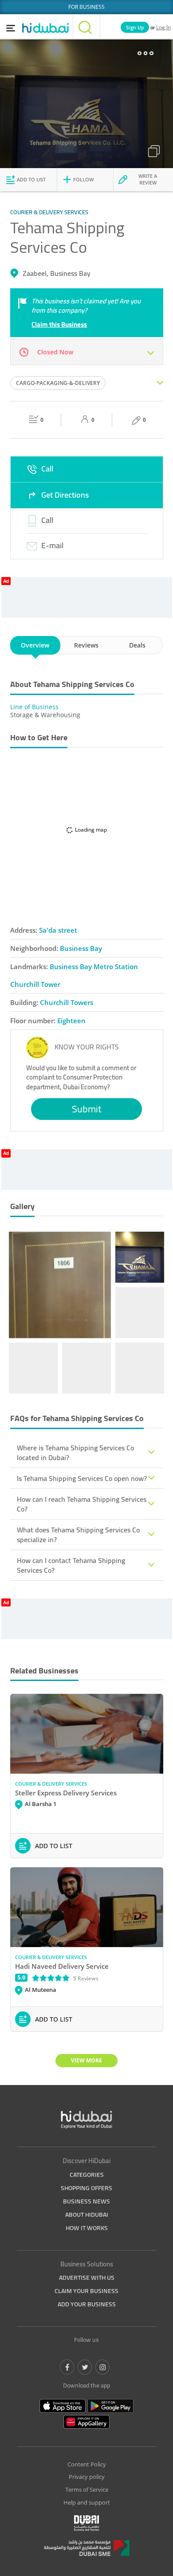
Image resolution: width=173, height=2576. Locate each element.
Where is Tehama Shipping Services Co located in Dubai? (75, 1453)
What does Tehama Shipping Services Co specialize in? (78, 1535)
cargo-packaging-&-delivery (58, 383)
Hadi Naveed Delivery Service (62, 1966)
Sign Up (135, 27)
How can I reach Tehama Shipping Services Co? (82, 1504)
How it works (87, 2228)
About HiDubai (87, 2215)
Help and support (87, 2502)
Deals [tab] (137, 645)
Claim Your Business (86, 2291)
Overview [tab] (35, 645)
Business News (86, 2201)
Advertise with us (87, 2278)
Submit (87, 1109)
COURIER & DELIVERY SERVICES (51, 1784)
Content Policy (87, 2464)
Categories (87, 2175)
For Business (86, 7)
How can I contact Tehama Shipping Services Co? (71, 1565)
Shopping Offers (86, 2188)
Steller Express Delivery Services (66, 1793)
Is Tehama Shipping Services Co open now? (82, 1478)
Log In (163, 27)
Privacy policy (87, 2477)
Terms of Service (87, 2490)
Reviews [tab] (86, 645)
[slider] (51, 1978)
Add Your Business (87, 2304)
